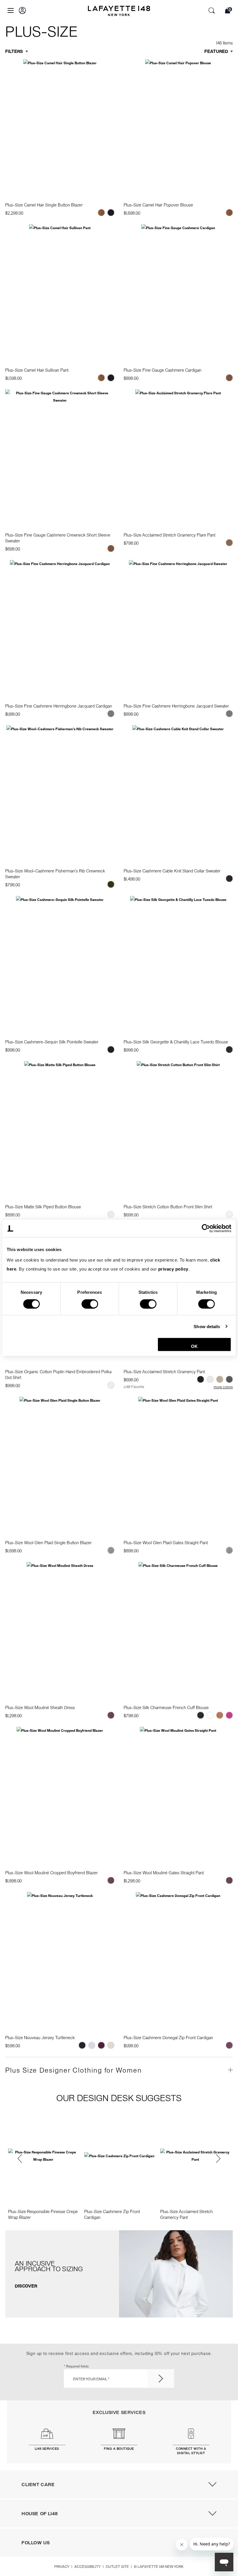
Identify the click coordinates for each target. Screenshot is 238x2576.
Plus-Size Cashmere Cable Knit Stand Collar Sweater (172, 871)
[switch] (90, 1304)
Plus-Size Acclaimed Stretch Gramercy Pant (164, 1371)
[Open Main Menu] (11, 10)
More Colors (223, 1387)
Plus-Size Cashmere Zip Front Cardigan (112, 2214)
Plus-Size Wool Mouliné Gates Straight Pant (164, 1873)
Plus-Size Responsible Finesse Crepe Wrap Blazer (43, 2214)
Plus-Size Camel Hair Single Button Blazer (44, 205)
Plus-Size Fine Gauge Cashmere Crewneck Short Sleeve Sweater (58, 538)
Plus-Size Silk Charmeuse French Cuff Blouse (166, 1707)
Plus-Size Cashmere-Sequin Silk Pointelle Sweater (52, 1042)
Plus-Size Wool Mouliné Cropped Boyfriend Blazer (52, 1873)
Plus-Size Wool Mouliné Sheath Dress (40, 1707)
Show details (207, 1326)
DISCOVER (26, 2286)
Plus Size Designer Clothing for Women (74, 2070)
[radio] (101, 213)
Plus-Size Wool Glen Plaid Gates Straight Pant (166, 1542)
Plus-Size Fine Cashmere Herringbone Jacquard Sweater (176, 706)
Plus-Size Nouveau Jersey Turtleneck (40, 2037)
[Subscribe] (161, 2379)
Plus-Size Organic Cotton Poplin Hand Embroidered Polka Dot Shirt (58, 1374)
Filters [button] (14, 51)
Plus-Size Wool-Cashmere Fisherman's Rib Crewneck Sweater (55, 874)
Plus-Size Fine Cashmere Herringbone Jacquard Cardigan (59, 706)
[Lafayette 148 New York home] (119, 12)
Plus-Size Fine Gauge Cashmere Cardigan (163, 370)
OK (194, 1346)
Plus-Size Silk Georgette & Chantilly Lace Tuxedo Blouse (176, 1042)
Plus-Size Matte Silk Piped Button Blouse (43, 1207)
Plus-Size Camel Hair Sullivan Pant (37, 370)
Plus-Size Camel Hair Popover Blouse (158, 205)
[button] (22, 10)
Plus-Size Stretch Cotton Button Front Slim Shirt (168, 1207)
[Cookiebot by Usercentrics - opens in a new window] (206, 1228)
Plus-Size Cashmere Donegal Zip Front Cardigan (168, 2037)
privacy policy (173, 1269)
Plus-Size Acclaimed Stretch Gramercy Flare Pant (170, 535)
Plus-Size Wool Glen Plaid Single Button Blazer (48, 1542)
